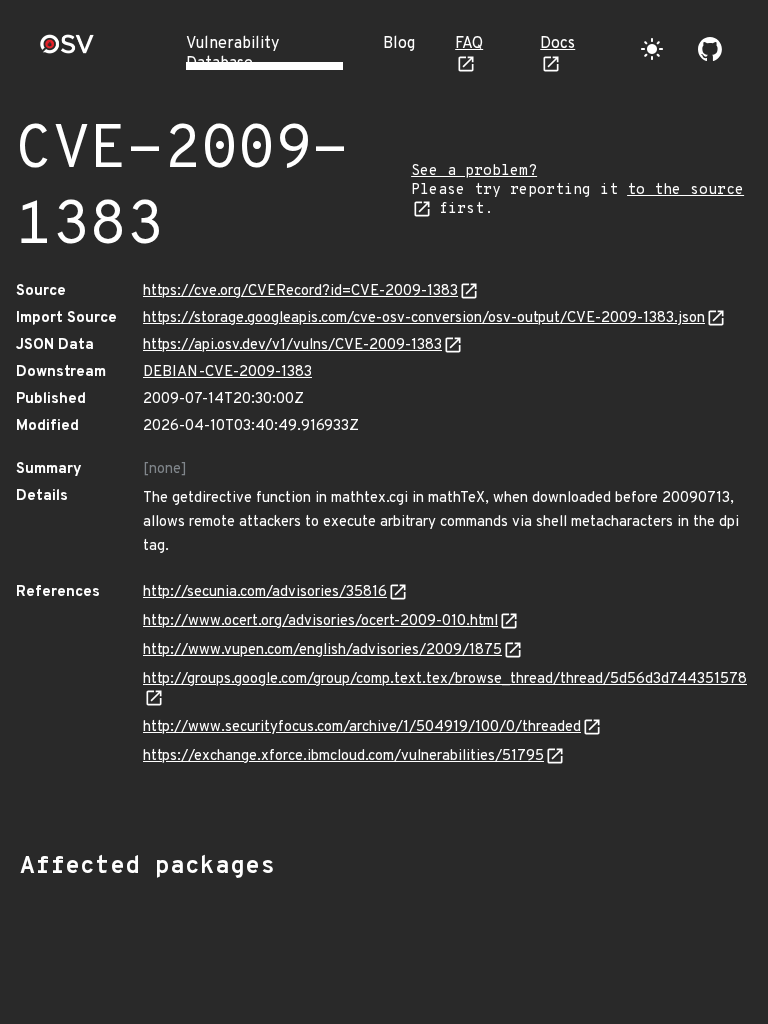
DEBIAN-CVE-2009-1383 (227, 372)
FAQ (469, 44)
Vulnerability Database (232, 54)
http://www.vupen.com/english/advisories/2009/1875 (322, 650)
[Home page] (67, 50)
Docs (557, 44)
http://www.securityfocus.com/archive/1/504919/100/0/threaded (362, 727)
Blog (399, 44)
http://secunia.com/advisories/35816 (265, 592)
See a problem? (474, 171)
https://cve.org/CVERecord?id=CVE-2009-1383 (300, 291)
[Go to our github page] (710, 49)
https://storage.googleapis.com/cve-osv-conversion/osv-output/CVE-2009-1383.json (424, 318)
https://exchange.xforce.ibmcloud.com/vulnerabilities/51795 (343, 756)
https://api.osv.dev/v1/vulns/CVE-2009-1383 (292, 345)
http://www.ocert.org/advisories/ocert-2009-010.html (320, 621)
